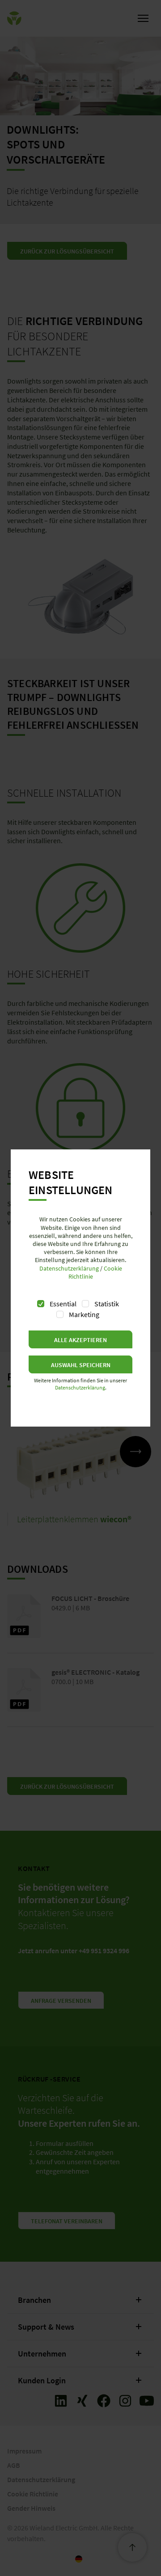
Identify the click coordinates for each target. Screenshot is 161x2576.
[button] (80, 1339)
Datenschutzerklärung (69, 1268)
